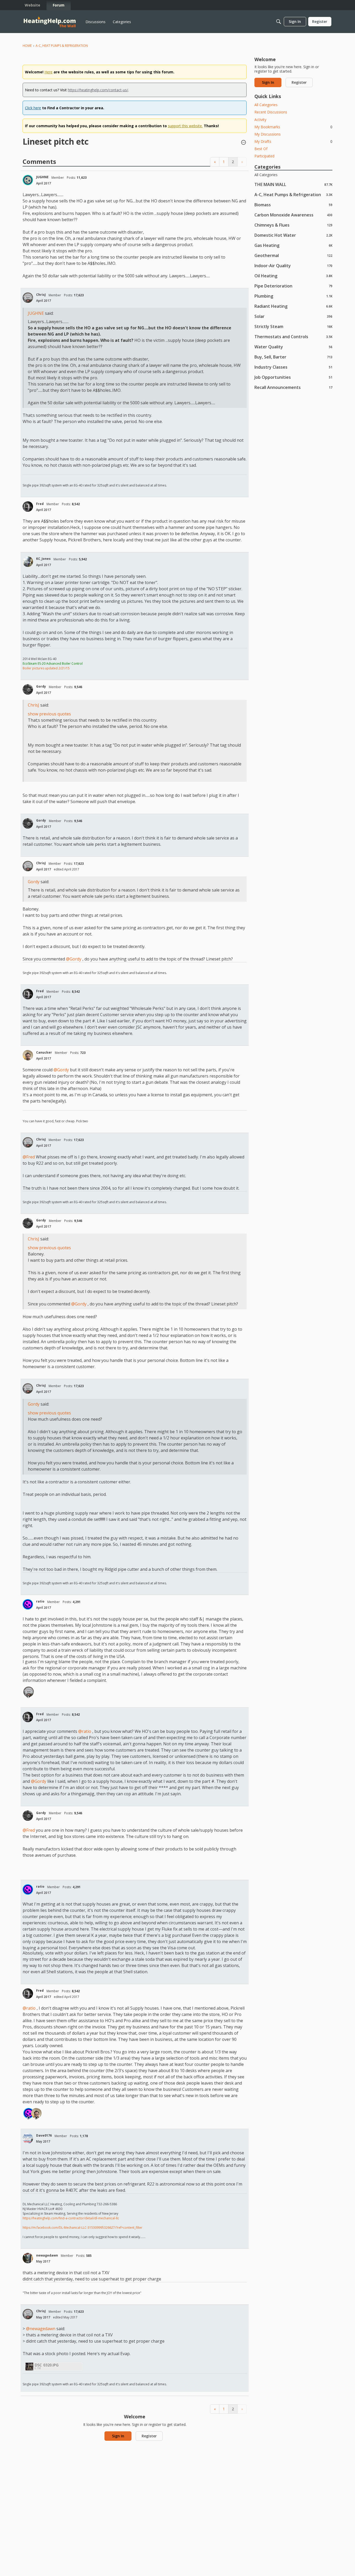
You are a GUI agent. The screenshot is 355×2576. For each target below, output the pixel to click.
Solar (293, 316)
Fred (40, 504)
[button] (244, 143)
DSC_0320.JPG (47, 2365)
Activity (260, 120)
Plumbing (293, 296)
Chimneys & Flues (293, 225)
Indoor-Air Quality (293, 265)
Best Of (261, 149)
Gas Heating (293, 245)
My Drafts (293, 141)
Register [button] (149, 2436)
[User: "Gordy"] (28, 689)
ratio (40, 1601)
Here (48, 72)
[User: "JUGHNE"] (28, 180)
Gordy (41, 686)
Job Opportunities (293, 377)
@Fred (29, 1157)
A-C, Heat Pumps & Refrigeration (293, 194)
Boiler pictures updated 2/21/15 (46, 668)
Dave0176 (44, 2135)
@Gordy (74, 959)
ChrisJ (41, 295)
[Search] (279, 22)
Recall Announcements (293, 387)
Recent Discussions (271, 112)
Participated (264, 156)
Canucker (44, 1052)
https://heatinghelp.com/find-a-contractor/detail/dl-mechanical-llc (71, 2218)
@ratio (85, 1731)
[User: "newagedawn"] (28, 2258)
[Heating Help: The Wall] (50, 22)
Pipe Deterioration (293, 286)
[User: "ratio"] (28, 1604)
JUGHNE (42, 177)
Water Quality (293, 347)
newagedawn (47, 2255)
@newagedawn (41, 2329)
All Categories (266, 105)
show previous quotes (49, 714)
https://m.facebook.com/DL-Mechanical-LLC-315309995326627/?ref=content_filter (83, 2228)
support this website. (185, 126)
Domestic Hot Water (293, 235)
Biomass (293, 205)
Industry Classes (293, 367)
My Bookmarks (293, 127)
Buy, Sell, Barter (293, 357)
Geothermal (293, 255)
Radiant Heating (293, 306)
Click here (33, 108)
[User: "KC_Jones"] (28, 562)
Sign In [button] (118, 2436)
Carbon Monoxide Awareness (293, 215)
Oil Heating (293, 276)
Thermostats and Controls (293, 337)
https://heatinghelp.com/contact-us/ (98, 90)
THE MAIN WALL (293, 184)
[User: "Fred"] (28, 507)
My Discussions (268, 134)
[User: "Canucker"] (28, 1055)
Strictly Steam (293, 326)
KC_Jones (43, 559)
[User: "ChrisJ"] (28, 298)
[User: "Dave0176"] (28, 2138)
